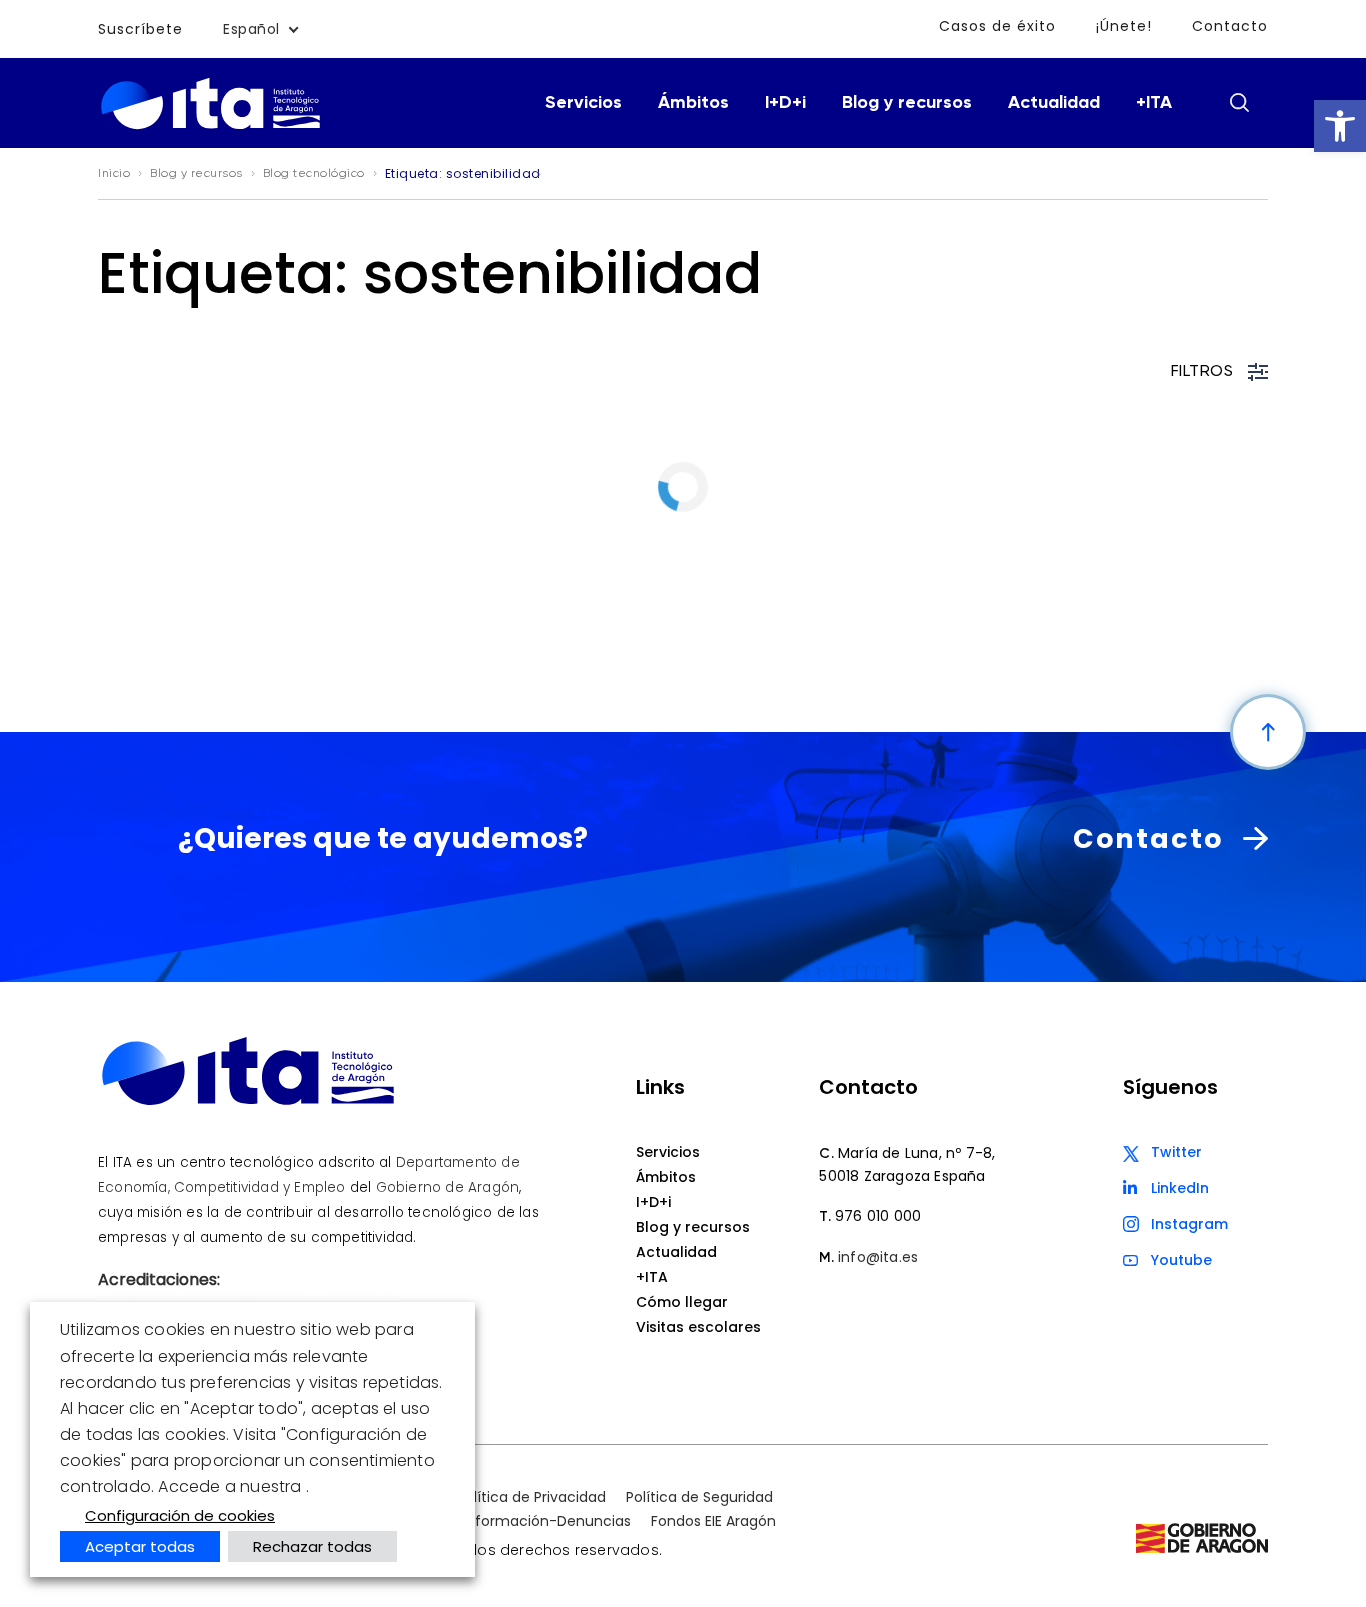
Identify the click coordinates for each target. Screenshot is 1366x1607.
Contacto (1230, 26)
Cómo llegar (682, 1302)
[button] (1340, 126)
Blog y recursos (907, 103)
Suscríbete (140, 29)
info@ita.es (878, 1257)
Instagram (1189, 1224)
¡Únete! (1124, 26)
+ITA (1154, 103)
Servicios (583, 103)
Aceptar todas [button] (140, 1546)
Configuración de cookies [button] (180, 1515)
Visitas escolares (698, 1327)
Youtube (1181, 1260)
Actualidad (1054, 103)
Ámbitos (693, 103)
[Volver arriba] (1268, 732)
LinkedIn (1180, 1188)
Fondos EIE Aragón (713, 1521)
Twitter (1176, 1152)
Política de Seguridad (699, 1497)
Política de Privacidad (531, 1497)
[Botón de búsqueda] (1239, 102)
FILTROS (1202, 372)
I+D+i (785, 103)
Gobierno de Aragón (448, 1187)
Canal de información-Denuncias (513, 1521)
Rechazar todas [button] (312, 1546)
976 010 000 (878, 1216)
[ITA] (210, 127)
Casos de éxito (997, 26)
